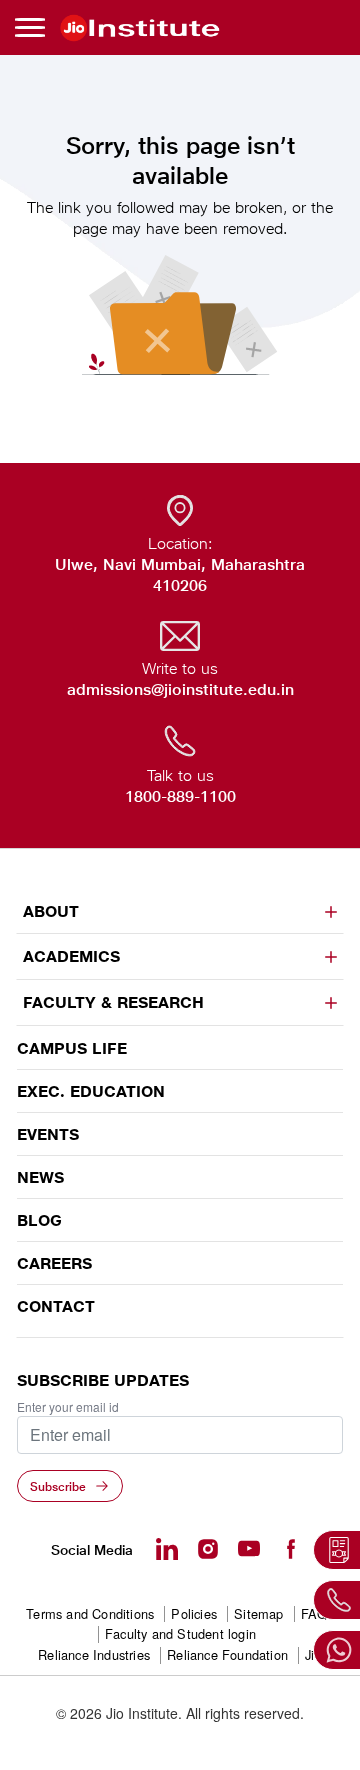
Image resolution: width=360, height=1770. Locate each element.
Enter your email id (68, 1407)
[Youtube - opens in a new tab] (249, 1548)
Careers (54, 1263)
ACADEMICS (71, 956)
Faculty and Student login (180, 1634)
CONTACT (56, 1306)
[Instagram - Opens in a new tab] (208, 1548)
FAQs (317, 1614)
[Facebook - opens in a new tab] (290, 1548)
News (40, 1177)
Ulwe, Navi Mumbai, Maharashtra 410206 (180, 575)
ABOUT (51, 911)
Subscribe (58, 1486)
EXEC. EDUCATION (91, 1091)
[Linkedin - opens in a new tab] (167, 1548)
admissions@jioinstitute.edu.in (180, 689)
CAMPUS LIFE (72, 1048)
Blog (39, 1220)
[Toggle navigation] (33, 27)
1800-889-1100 (180, 796)
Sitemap (258, 1614)
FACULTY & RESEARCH (113, 1002)
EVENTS (48, 1134)
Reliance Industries (94, 1655)
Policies (194, 1614)
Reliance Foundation (227, 1655)
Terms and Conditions (90, 1614)
